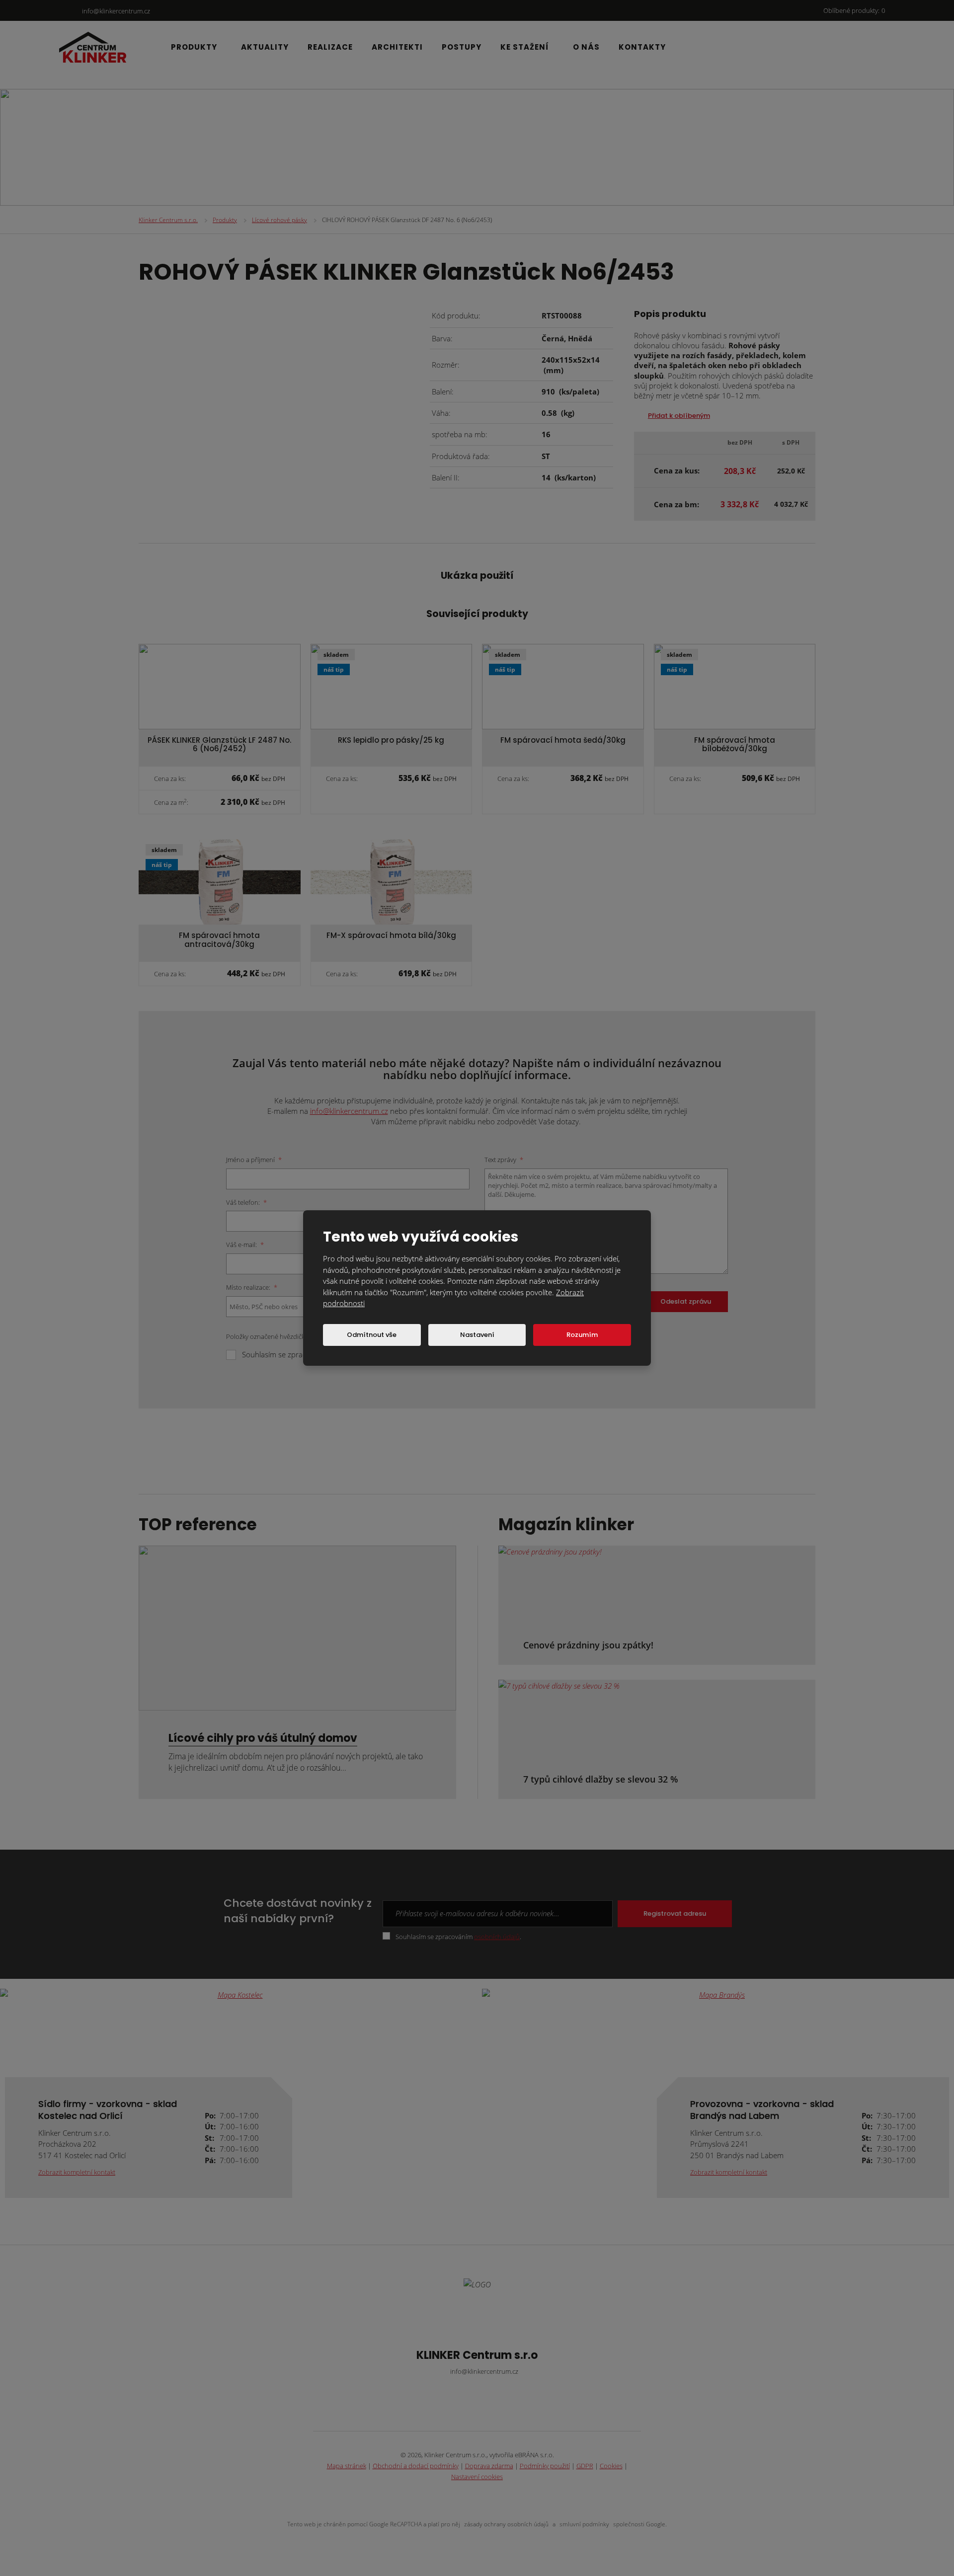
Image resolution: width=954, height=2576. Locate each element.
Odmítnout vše (372, 1335)
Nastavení (477, 1335)
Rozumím (582, 1335)
